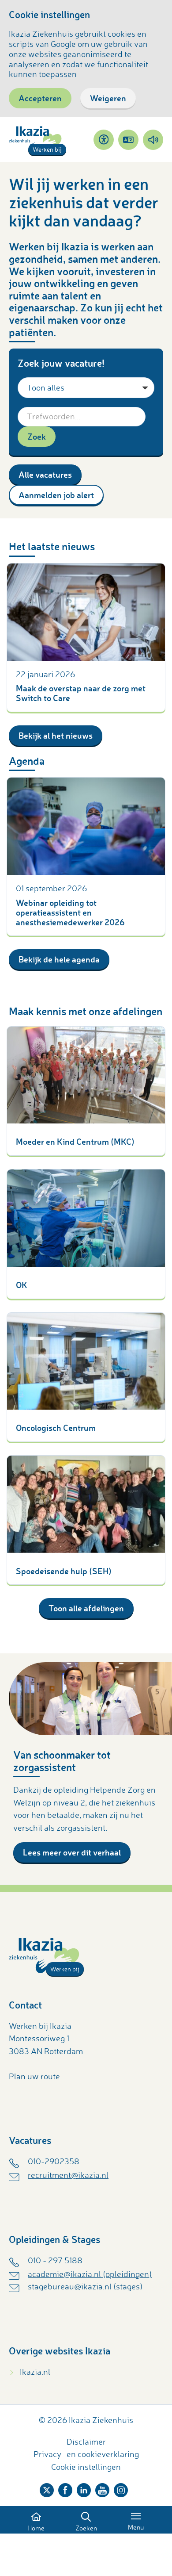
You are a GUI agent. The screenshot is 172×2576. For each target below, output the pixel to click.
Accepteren (40, 98)
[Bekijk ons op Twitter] (47, 2488)
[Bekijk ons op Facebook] (65, 2488)
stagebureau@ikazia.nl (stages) (85, 2286)
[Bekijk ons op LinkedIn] (84, 2488)
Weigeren (108, 98)
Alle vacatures (45, 474)
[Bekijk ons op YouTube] (102, 2488)
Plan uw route (34, 2076)
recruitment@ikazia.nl (68, 2175)
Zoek (37, 436)
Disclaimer (86, 2442)
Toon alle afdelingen (86, 1608)
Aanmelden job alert (56, 495)
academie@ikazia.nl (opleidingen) (90, 2274)
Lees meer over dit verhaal (72, 1852)
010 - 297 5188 (55, 2260)
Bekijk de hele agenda (59, 959)
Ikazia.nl (35, 2372)
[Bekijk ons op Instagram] (121, 2488)
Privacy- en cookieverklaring (86, 2454)
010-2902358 (54, 2161)
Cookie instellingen (86, 2467)
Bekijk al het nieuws (56, 735)
